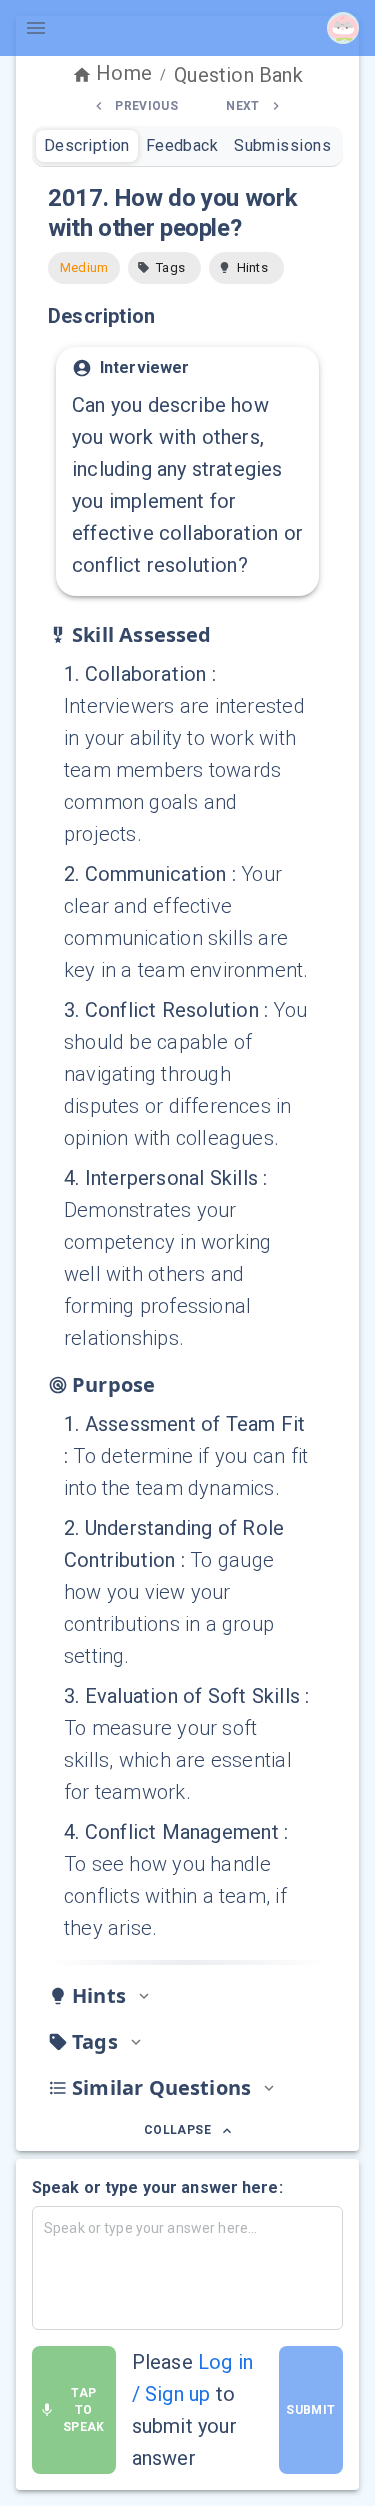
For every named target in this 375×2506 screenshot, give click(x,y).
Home (124, 73)
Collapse (177, 2130)
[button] (164, 268)
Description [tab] (87, 145)
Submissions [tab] (282, 145)
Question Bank (238, 75)
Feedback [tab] (182, 145)
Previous (146, 106)
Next (242, 106)
